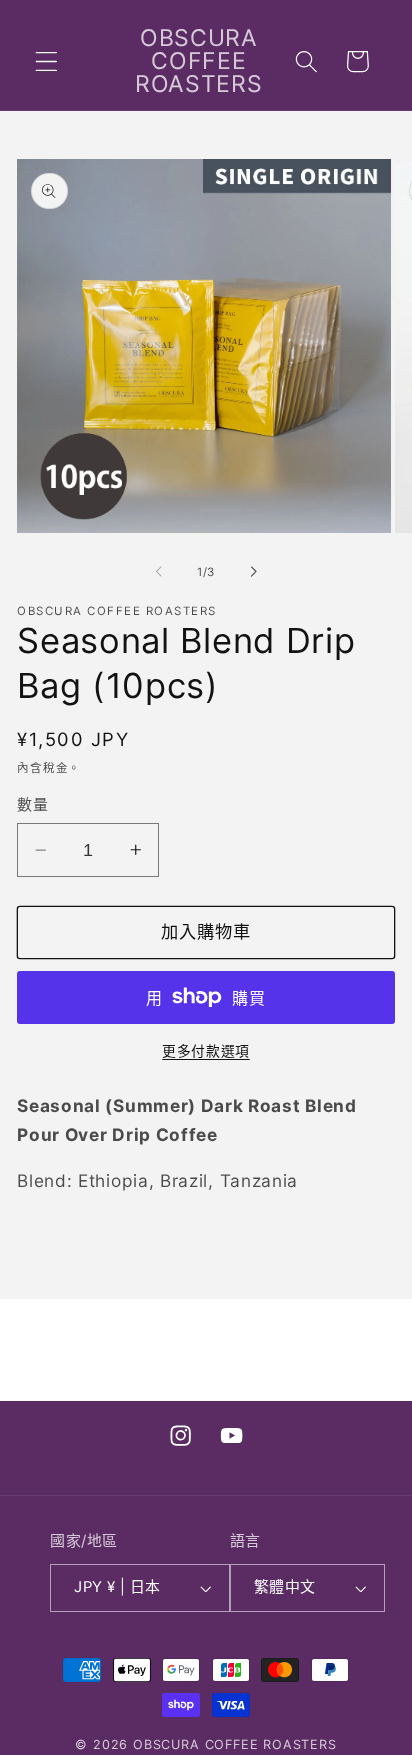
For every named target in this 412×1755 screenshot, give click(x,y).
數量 (32, 805)
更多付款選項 (205, 1051)
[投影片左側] (159, 572)
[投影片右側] (253, 572)
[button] (46, 61)
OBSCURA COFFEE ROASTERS (235, 1744)
